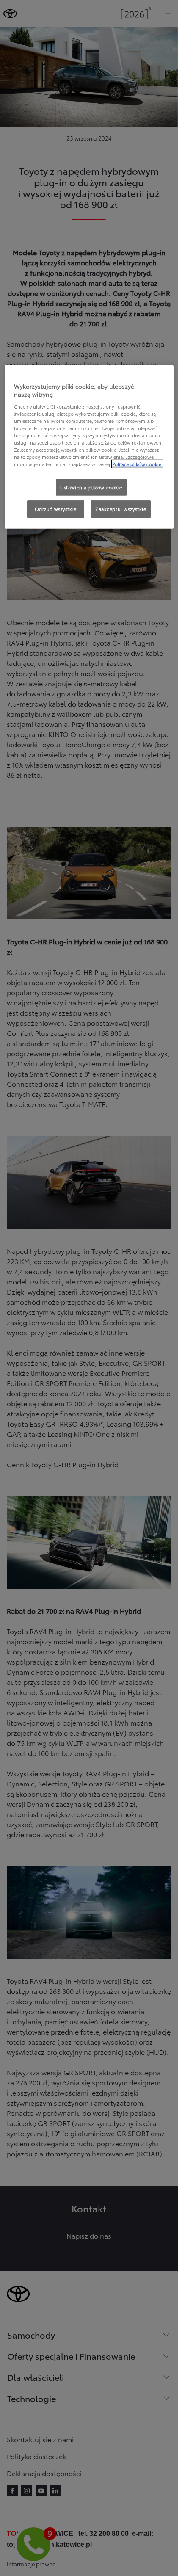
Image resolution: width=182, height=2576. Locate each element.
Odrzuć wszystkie (56, 509)
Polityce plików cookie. (137, 464)
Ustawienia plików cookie (91, 487)
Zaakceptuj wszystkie (121, 509)
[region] (89, 447)
